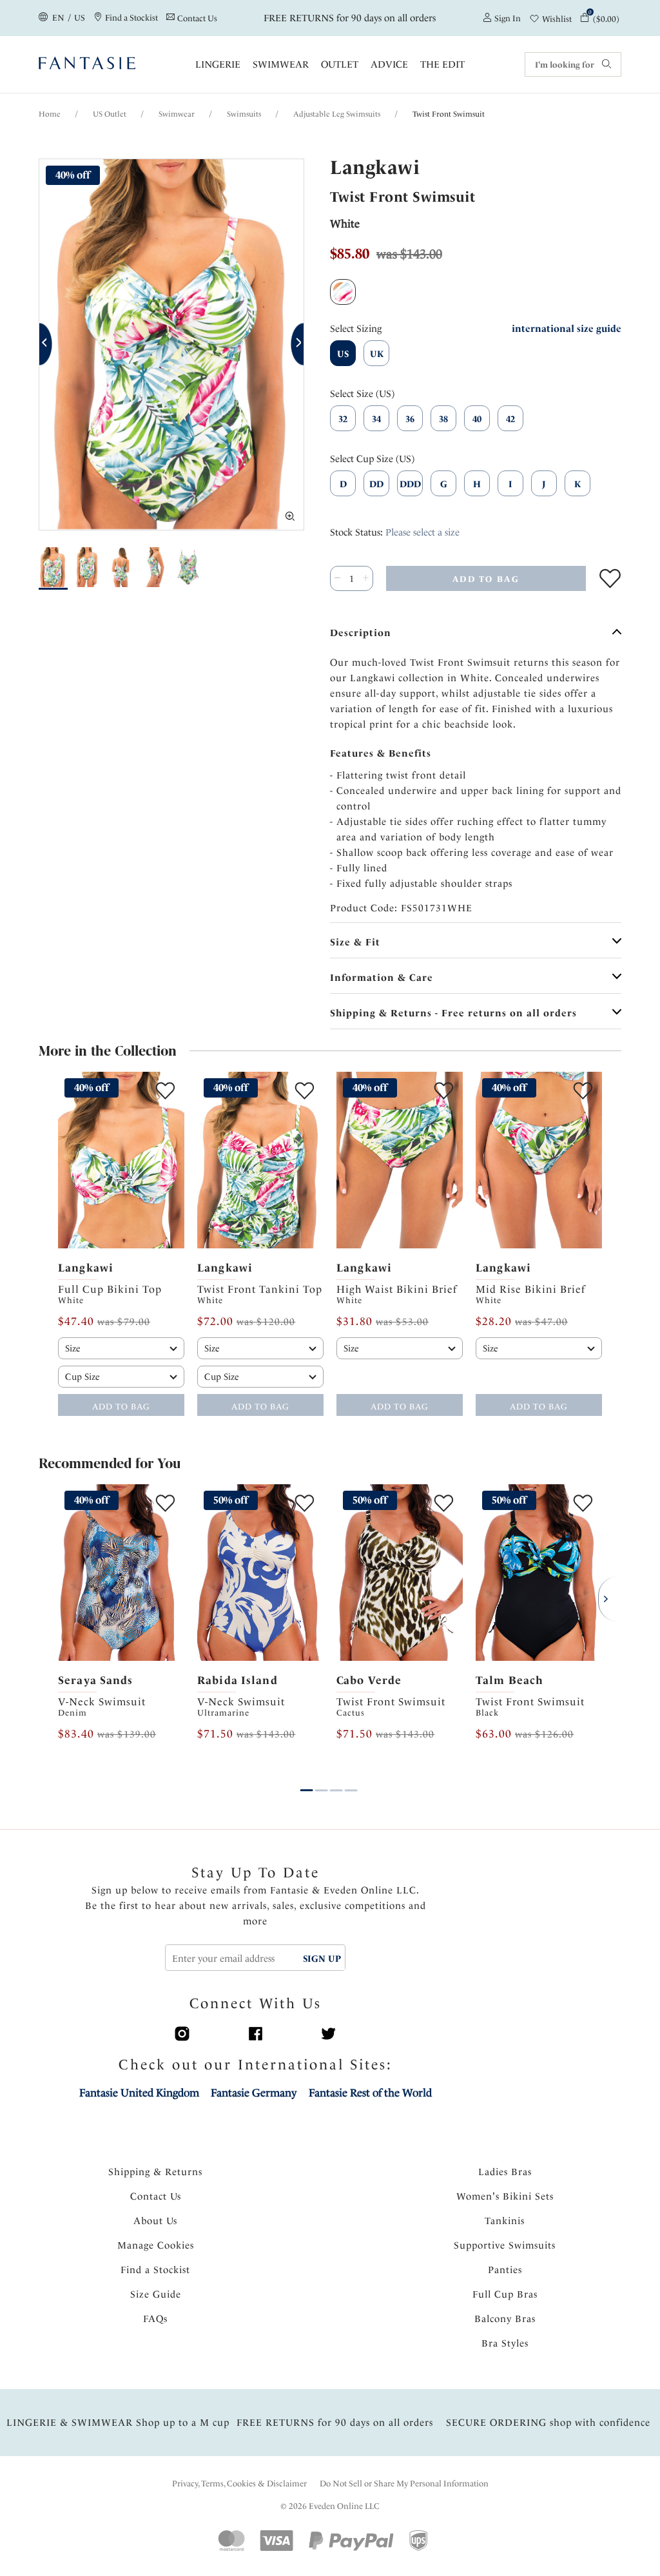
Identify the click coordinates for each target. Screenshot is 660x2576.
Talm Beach (510, 1680)
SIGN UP (322, 1959)
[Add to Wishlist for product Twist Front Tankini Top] (305, 1091)
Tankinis (505, 2221)
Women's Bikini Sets (505, 2196)
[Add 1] (366, 578)
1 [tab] (307, 1781)
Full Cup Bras (505, 2294)
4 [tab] (351, 1781)
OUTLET (340, 64)
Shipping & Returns (155, 2172)
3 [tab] (336, 1781)
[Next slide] (175, 1160)
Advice (389, 64)
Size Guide (156, 2294)
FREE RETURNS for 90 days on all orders (351, 18)
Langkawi (86, 1268)
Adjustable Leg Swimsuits (337, 114)
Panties (505, 2270)
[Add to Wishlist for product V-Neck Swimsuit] (165, 1503)
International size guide (567, 329)
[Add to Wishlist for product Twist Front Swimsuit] (610, 578)
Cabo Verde (369, 1680)
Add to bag (121, 1407)
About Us (155, 2221)
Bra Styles (505, 2343)
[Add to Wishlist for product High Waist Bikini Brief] (444, 1091)
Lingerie (218, 64)
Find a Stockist (155, 2270)
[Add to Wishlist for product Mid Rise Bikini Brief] (583, 1091)
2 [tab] (322, 1781)
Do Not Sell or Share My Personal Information (404, 2484)
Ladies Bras (505, 2172)
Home (50, 114)
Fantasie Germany (254, 2093)
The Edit (442, 64)
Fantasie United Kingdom (139, 2093)
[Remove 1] (337, 578)
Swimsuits (244, 114)
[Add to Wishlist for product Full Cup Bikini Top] (165, 1091)
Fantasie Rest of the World (370, 2093)
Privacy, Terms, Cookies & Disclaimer (239, 2484)
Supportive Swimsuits (505, 2245)
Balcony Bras (505, 2319)
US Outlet (110, 114)
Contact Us (156, 2196)
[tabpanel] (121, 1244)
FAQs (155, 2319)
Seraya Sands (96, 1680)
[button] (46, 344)
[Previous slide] (67, 1160)
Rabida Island (238, 1680)
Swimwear (281, 64)
